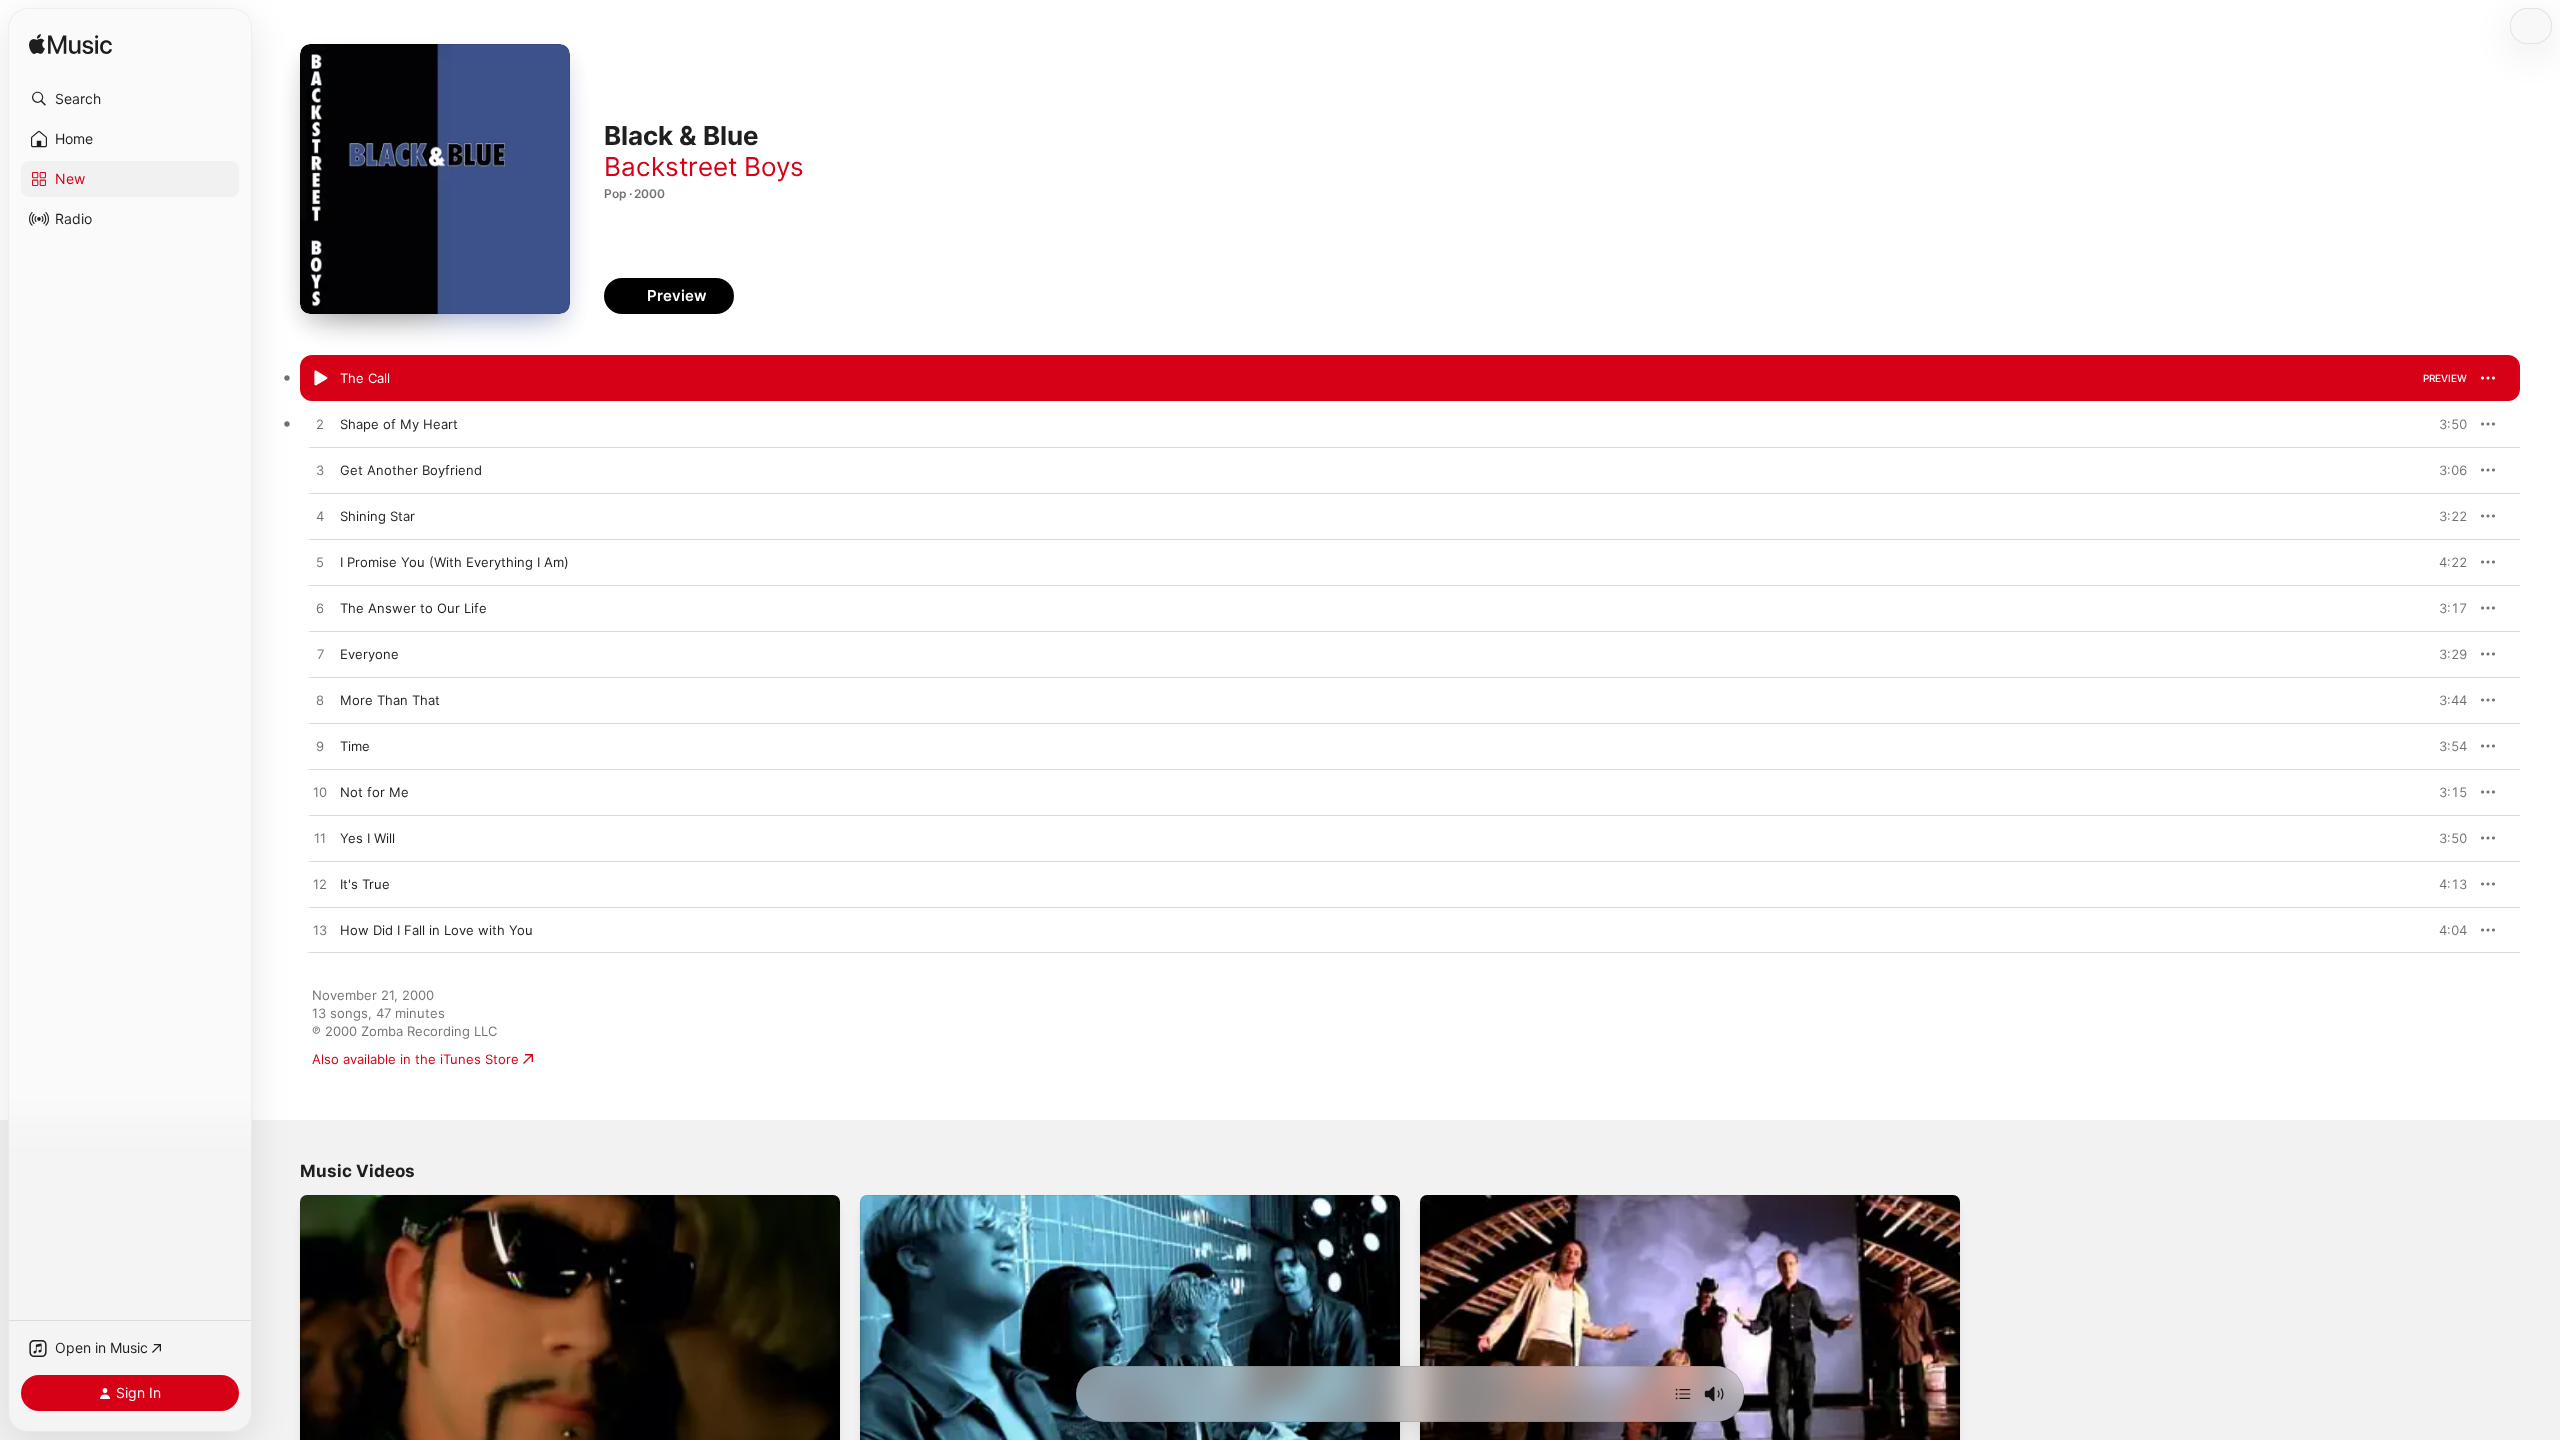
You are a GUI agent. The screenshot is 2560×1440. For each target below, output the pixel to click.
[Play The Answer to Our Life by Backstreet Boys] (320, 609)
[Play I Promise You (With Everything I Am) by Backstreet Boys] (320, 563)
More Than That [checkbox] (390, 700)
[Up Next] (1683, 1394)
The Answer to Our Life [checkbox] (413, 608)
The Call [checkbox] (365, 378)
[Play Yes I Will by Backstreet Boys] (320, 839)
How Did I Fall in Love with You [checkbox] (436, 930)
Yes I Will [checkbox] (367, 838)
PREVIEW (2445, 378)
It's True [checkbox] (365, 884)
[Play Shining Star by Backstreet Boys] (320, 517)
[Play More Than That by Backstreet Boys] (320, 701)
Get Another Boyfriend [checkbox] (411, 470)
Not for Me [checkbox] (374, 792)
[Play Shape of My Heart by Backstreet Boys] (320, 425)
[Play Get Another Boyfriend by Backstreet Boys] (320, 471)
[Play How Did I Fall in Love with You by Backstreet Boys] (320, 931)
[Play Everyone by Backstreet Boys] (320, 655)
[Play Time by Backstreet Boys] (320, 747)
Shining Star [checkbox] (377, 516)
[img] (70, 45)
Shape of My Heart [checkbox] (399, 424)
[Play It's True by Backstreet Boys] (320, 885)
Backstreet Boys (704, 166)
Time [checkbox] (355, 746)
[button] (130, 99)
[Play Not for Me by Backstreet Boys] (320, 793)
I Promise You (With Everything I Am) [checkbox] (454, 562)
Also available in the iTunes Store (415, 1059)
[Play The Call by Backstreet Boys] (320, 379)
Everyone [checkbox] (369, 654)
